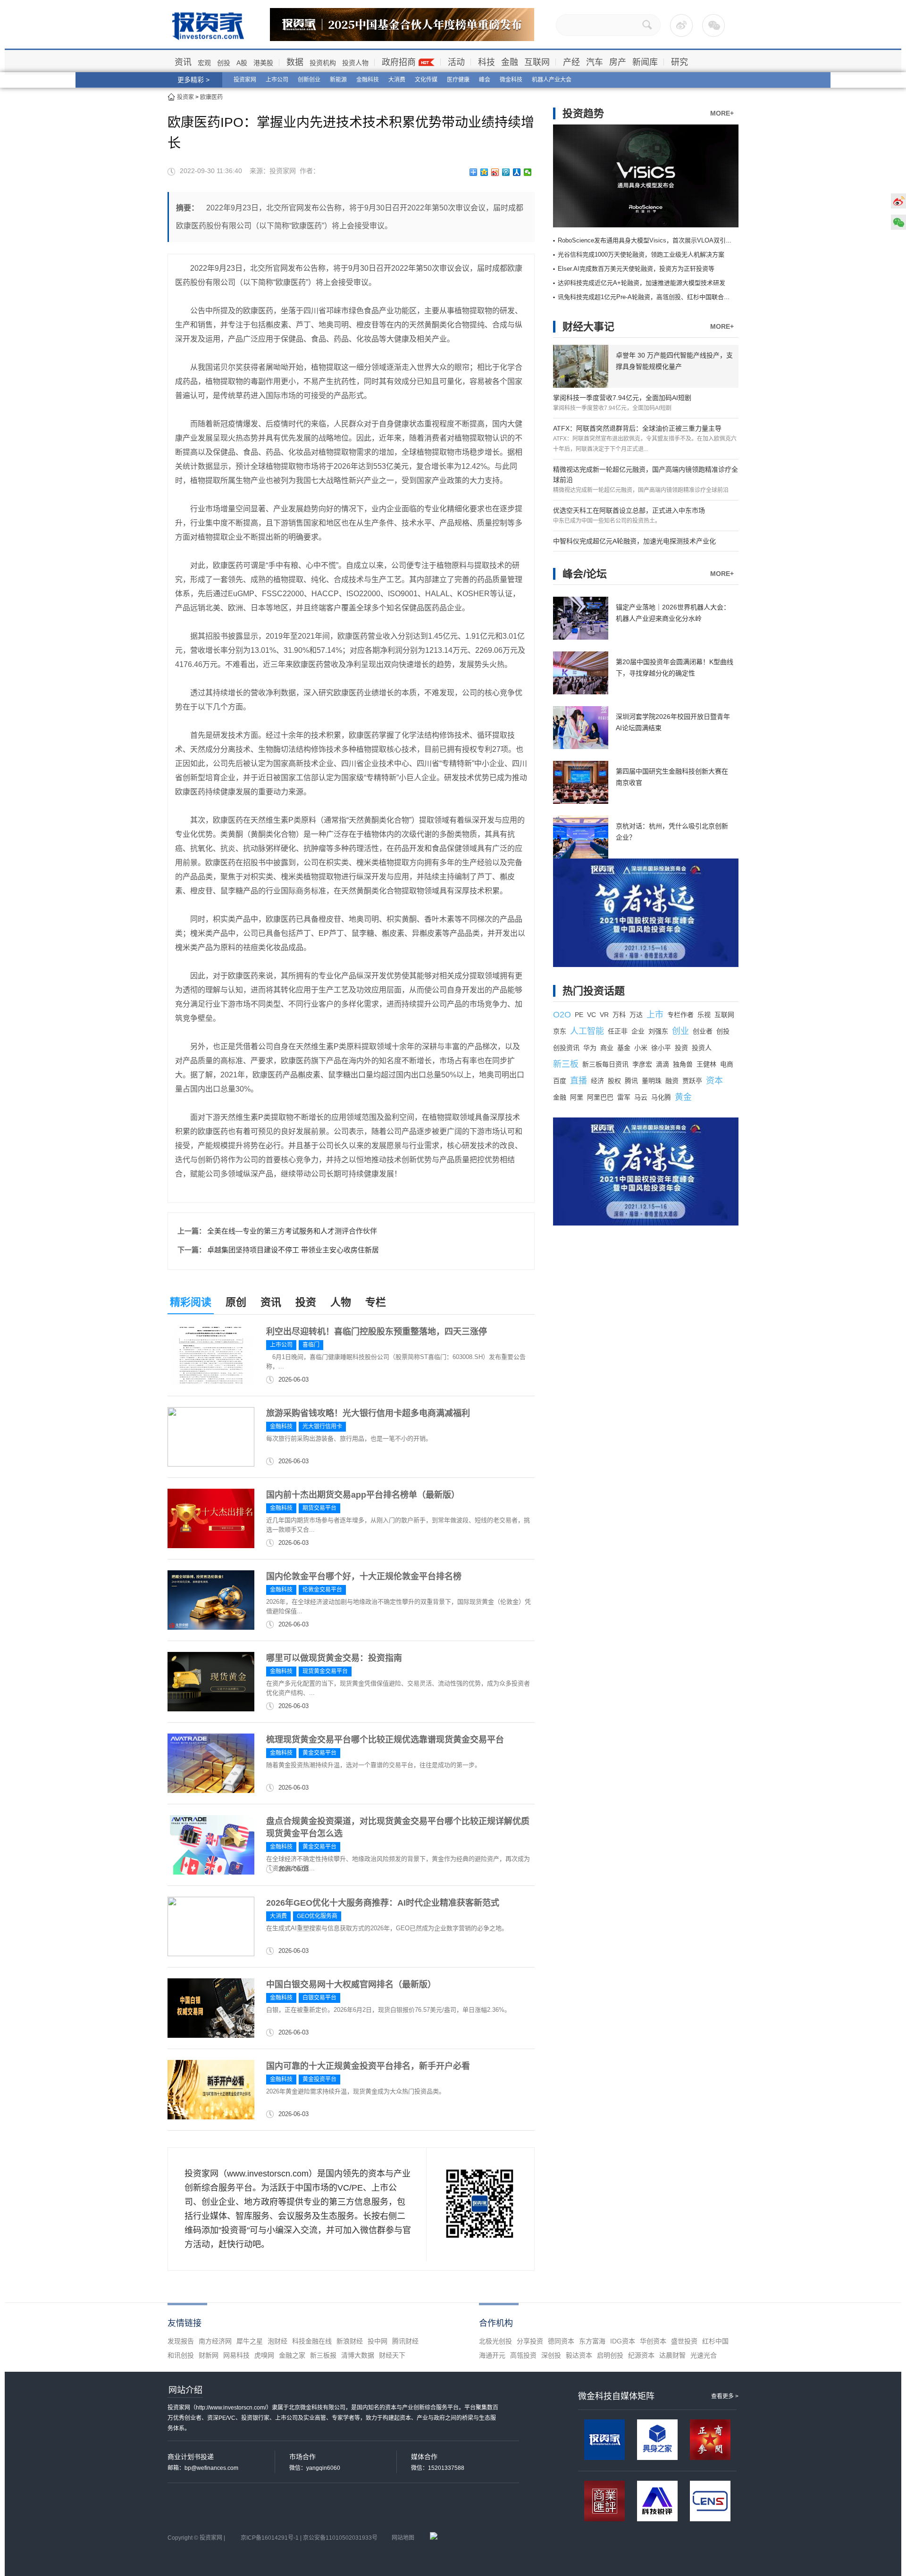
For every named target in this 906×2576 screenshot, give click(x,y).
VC (591, 1015)
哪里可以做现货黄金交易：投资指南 (334, 1658)
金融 (510, 62)
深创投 (551, 2355)
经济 (597, 1081)
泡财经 (277, 2341)
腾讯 (631, 1081)
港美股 (263, 63)
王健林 (706, 1064)
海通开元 (492, 2355)
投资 (306, 1302)
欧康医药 (211, 97)
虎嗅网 (264, 2355)
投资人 (702, 1048)
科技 (487, 62)
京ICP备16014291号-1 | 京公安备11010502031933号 (309, 2538)
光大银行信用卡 (322, 1426)
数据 (295, 62)
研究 (679, 62)
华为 (590, 1048)
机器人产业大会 (552, 80)
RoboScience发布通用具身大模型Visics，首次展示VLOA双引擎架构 (651, 240)
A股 (242, 63)
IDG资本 (623, 2341)
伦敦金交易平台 (322, 1590)
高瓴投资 (523, 2355)
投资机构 (323, 63)
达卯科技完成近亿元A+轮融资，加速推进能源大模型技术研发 (642, 283)
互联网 (537, 62)
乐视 (704, 1015)
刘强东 (658, 1031)
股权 (614, 1081)
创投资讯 (566, 1048)
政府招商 (399, 62)
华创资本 (653, 2341)
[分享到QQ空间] (484, 172)
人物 (341, 1302)
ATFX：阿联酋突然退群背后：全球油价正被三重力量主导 (637, 428)
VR (604, 1015)
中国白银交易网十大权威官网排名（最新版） (351, 1984)
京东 (560, 1031)
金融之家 (292, 2355)
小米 (641, 1048)
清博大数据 (358, 2355)
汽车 (595, 62)
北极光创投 (495, 2341)
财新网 (209, 2355)
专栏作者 (680, 1015)
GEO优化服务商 (317, 1916)
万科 (619, 1015)
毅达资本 (579, 2355)
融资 (672, 1081)
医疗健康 (458, 80)
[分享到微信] (528, 172)
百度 (560, 1081)
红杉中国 (715, 2341)
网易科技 (236, 2355)
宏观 (204, 63)
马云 (641, 1097)
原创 (236, 1302)
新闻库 (645, 62)
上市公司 (277, 80)
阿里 (577, 1097)
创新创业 (309, 80)
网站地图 (403, 2538)
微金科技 (511, 80)
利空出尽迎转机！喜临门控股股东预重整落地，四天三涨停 (377, 1332)
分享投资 (530, 2341)
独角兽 (683, 1064)
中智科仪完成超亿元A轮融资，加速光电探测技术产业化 (634, 541)
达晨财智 (672, 2355)
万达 (636, 1015)
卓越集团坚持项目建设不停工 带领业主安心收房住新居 (293, 1250)
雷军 (624, 1097)
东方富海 (592, 2341)
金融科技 (368, 80)
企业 (638, 1031)
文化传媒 (426, 80)
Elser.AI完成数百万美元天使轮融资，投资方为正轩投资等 (636, 269)
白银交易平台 (319, 1998)
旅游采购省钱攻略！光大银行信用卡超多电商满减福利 (368, 1413)
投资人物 (355, 63)
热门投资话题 (594, 991)
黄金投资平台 (319, 2079)
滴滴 (663, 1064)
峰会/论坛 (585, 574)
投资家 (185, 97)
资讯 (183, 62)
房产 (618, 62)
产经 (571, 62)
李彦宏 (642, 1064)
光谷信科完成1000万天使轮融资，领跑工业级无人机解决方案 (641, 254)
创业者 (703, 1031)
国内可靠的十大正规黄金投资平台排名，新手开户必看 (368, 2066)
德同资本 (561, 2341)
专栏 (376, 1302)
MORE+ (722, 113)
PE (579, 1015)
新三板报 (323, 2355)
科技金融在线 (312, 2341)
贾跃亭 (692, 1081)
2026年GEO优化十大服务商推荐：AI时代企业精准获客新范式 (383, 1903)
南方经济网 (215, 2341)
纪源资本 (641, 2355)
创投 (224, 63)
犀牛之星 (250, 2341)
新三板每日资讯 (605, 1064)
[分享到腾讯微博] (506, 172)
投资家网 (245, 80)
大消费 (397, 80)
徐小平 (661, 1048)
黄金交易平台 (319, 1753)
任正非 (618, 1031)
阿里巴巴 (600, 1097)
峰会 (485, 80)
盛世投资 (684, 2341)
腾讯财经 (405, 2341)
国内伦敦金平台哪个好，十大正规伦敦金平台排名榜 (364, 1576)
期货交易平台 (319, 1508)
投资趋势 (583, 113)
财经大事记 (588, 327)
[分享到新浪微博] (495, 172)
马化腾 (661, 1097)
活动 (456, 62)
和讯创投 (181, 2355)
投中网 (377, 2341)
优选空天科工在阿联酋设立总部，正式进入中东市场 (629, 510)
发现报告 (181, 2341)
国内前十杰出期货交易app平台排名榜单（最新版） (363, 1495)
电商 (727, 1064)
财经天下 (392, 2355)
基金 (624, 1048)
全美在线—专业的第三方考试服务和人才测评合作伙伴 (292, 1231)
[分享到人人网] (517, 172)
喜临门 (311, 1345)
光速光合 (704, 2355)
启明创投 (610, 2355)
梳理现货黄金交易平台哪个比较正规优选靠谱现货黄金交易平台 (385, 1740)
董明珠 (652, 1081)
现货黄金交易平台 (325, 1671)
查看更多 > (725, 2396)
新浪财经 (350, 2341)
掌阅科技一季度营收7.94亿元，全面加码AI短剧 (622, 398)
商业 (607, 1048)
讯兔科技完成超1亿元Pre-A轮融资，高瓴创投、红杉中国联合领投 (647, 297)
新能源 (338, 80)
